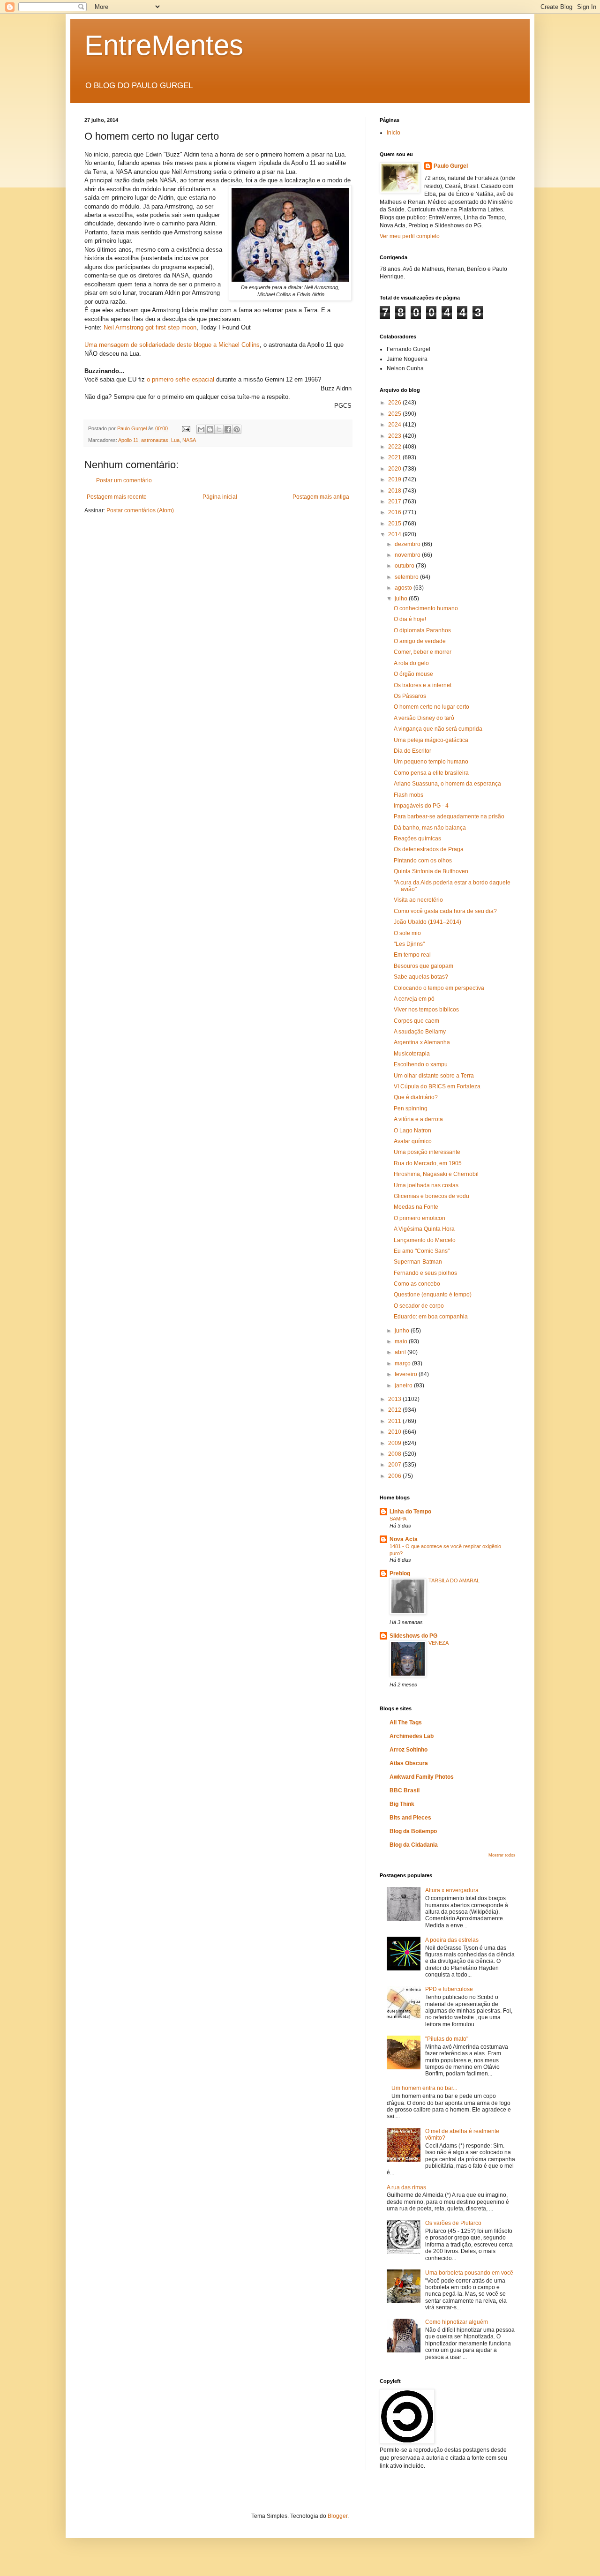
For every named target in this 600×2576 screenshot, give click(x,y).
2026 (395, 403)
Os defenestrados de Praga (429, 849)
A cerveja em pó (414, 999)
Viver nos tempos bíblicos (426, 1010)
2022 (395, 447)
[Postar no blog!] (210, 429)
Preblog (400, 1573)
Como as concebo (417, 1284)
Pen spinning (411, 1108)
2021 (395, 457)
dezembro (408, 544)
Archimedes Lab (412, 1736)
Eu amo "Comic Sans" (422, 1251)
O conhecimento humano (426, 608)
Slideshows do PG (413, 1636)
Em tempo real (412, 955)
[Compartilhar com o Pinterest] (237, 429)
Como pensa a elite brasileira (431, 773)
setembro (407, 577)
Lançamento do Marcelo (425, 1240)
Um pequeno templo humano (431, 762)
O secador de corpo (419, 1306)
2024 (395, 425)
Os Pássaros (410, 696)
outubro (405, 566)
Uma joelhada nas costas (426, 1185)
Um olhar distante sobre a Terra (434, 1076)
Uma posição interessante (427, 1152)
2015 (395, 524)
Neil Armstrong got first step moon (150, 327)
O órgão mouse (413, 674)
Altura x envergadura (452, 1890)
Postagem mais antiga (321, 497)
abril (401, 1352)
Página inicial (220, 497)
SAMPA (398, 1519)
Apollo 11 (128, 440)
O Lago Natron (412, 1131)
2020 (395, 469)
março (403, 1363)
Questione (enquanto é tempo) (433, 1295)
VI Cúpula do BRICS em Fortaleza (437, 1086)
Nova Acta (404, 1539)
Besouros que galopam (424, 966)
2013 (395, 1399)
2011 (395, 1421)
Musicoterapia (412, 1054)
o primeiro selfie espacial (180, 379)
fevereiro (407, 1374)
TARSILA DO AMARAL (454, 1580)
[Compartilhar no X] (219, 429)
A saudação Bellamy (420, 1032)
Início (394, 133)
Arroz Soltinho (409, 1750)
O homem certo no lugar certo (431, 707)
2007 (395, 1465)
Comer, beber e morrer (423, 652)
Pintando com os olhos (423, 861)
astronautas (155, 440)
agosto (404, 588)
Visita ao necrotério (418, 900)
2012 (395, 1410)
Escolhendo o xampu (421, 1064)
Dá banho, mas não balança (430, 828)
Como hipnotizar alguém (457, 2322)
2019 (395, 479)
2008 (395, 1454)
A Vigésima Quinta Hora (424, 1229)
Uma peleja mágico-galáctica (431, 740)
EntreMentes (164, 45)
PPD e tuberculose (449, 1989)
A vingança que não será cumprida (438, 729)
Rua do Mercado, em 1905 (428, 1163)
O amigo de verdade (420, 641)
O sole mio (407, 933)
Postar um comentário (124, 480)
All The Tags (406, 1722)
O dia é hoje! (410, 619)
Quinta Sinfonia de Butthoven (431, 871)
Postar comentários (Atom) (140, 510)
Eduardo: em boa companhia (431, 1317)
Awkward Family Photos (422, 1777)
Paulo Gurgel (451, 166)
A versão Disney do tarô (424, 718)
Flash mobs (409, 795)
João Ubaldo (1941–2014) (427, 922)
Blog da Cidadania (414, 1845)
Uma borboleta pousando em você (469, 2273)
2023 (395, 436)
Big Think (402, 1804)
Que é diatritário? (416, 1097)
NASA (189, 440)
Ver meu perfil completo (410, 236)
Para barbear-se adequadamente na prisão (449, 816)
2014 (395, 534)
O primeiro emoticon (420, 1218)
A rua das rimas (406, 2187)
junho (403, 1331)
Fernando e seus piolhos (425, 1273)
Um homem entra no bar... (424, 2088)
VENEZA (439, 1643)
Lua (175, 440)
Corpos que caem (416, 1021)
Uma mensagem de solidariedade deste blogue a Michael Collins (172, 345)
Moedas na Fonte (416, 1207)
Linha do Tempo (410, 1512)
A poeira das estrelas (452, 1940)
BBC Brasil (405, 1790)
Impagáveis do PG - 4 (421, 806)
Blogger (337, 2516)
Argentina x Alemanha (422, 1042)
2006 (395, 1476)
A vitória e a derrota (418, 1119)
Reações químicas (417, 839)
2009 (395, 1443)
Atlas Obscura (409, 1763)
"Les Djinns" (409, 944)
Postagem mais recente (117, 497)
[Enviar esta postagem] (186, 428)
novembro (408, 555)
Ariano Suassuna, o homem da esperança (447, 784)
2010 (395, 1432)
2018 (395, 491)
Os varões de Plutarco (453, 2223)
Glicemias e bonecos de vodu (431, 1196)
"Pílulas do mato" (447, 2039)
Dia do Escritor (412, 751)
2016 (395, 512)
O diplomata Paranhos (422, 630)
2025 (395, 414)
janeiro (404, 1385)
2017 (395, 502)
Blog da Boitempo (413, 1831)
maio (402, 1341)
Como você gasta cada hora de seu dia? (445, 911)
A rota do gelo (411, 663)
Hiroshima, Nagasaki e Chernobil (436, 1174)
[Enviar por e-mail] (201, 429)
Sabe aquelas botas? (421, 977)
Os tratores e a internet (423, 685)
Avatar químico (413, 1141)
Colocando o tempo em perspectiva (439, 988)
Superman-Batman (418, 1262)
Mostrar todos (502, 1855)
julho (402, 599)
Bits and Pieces (410, 1818)
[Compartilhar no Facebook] (228, 429)
